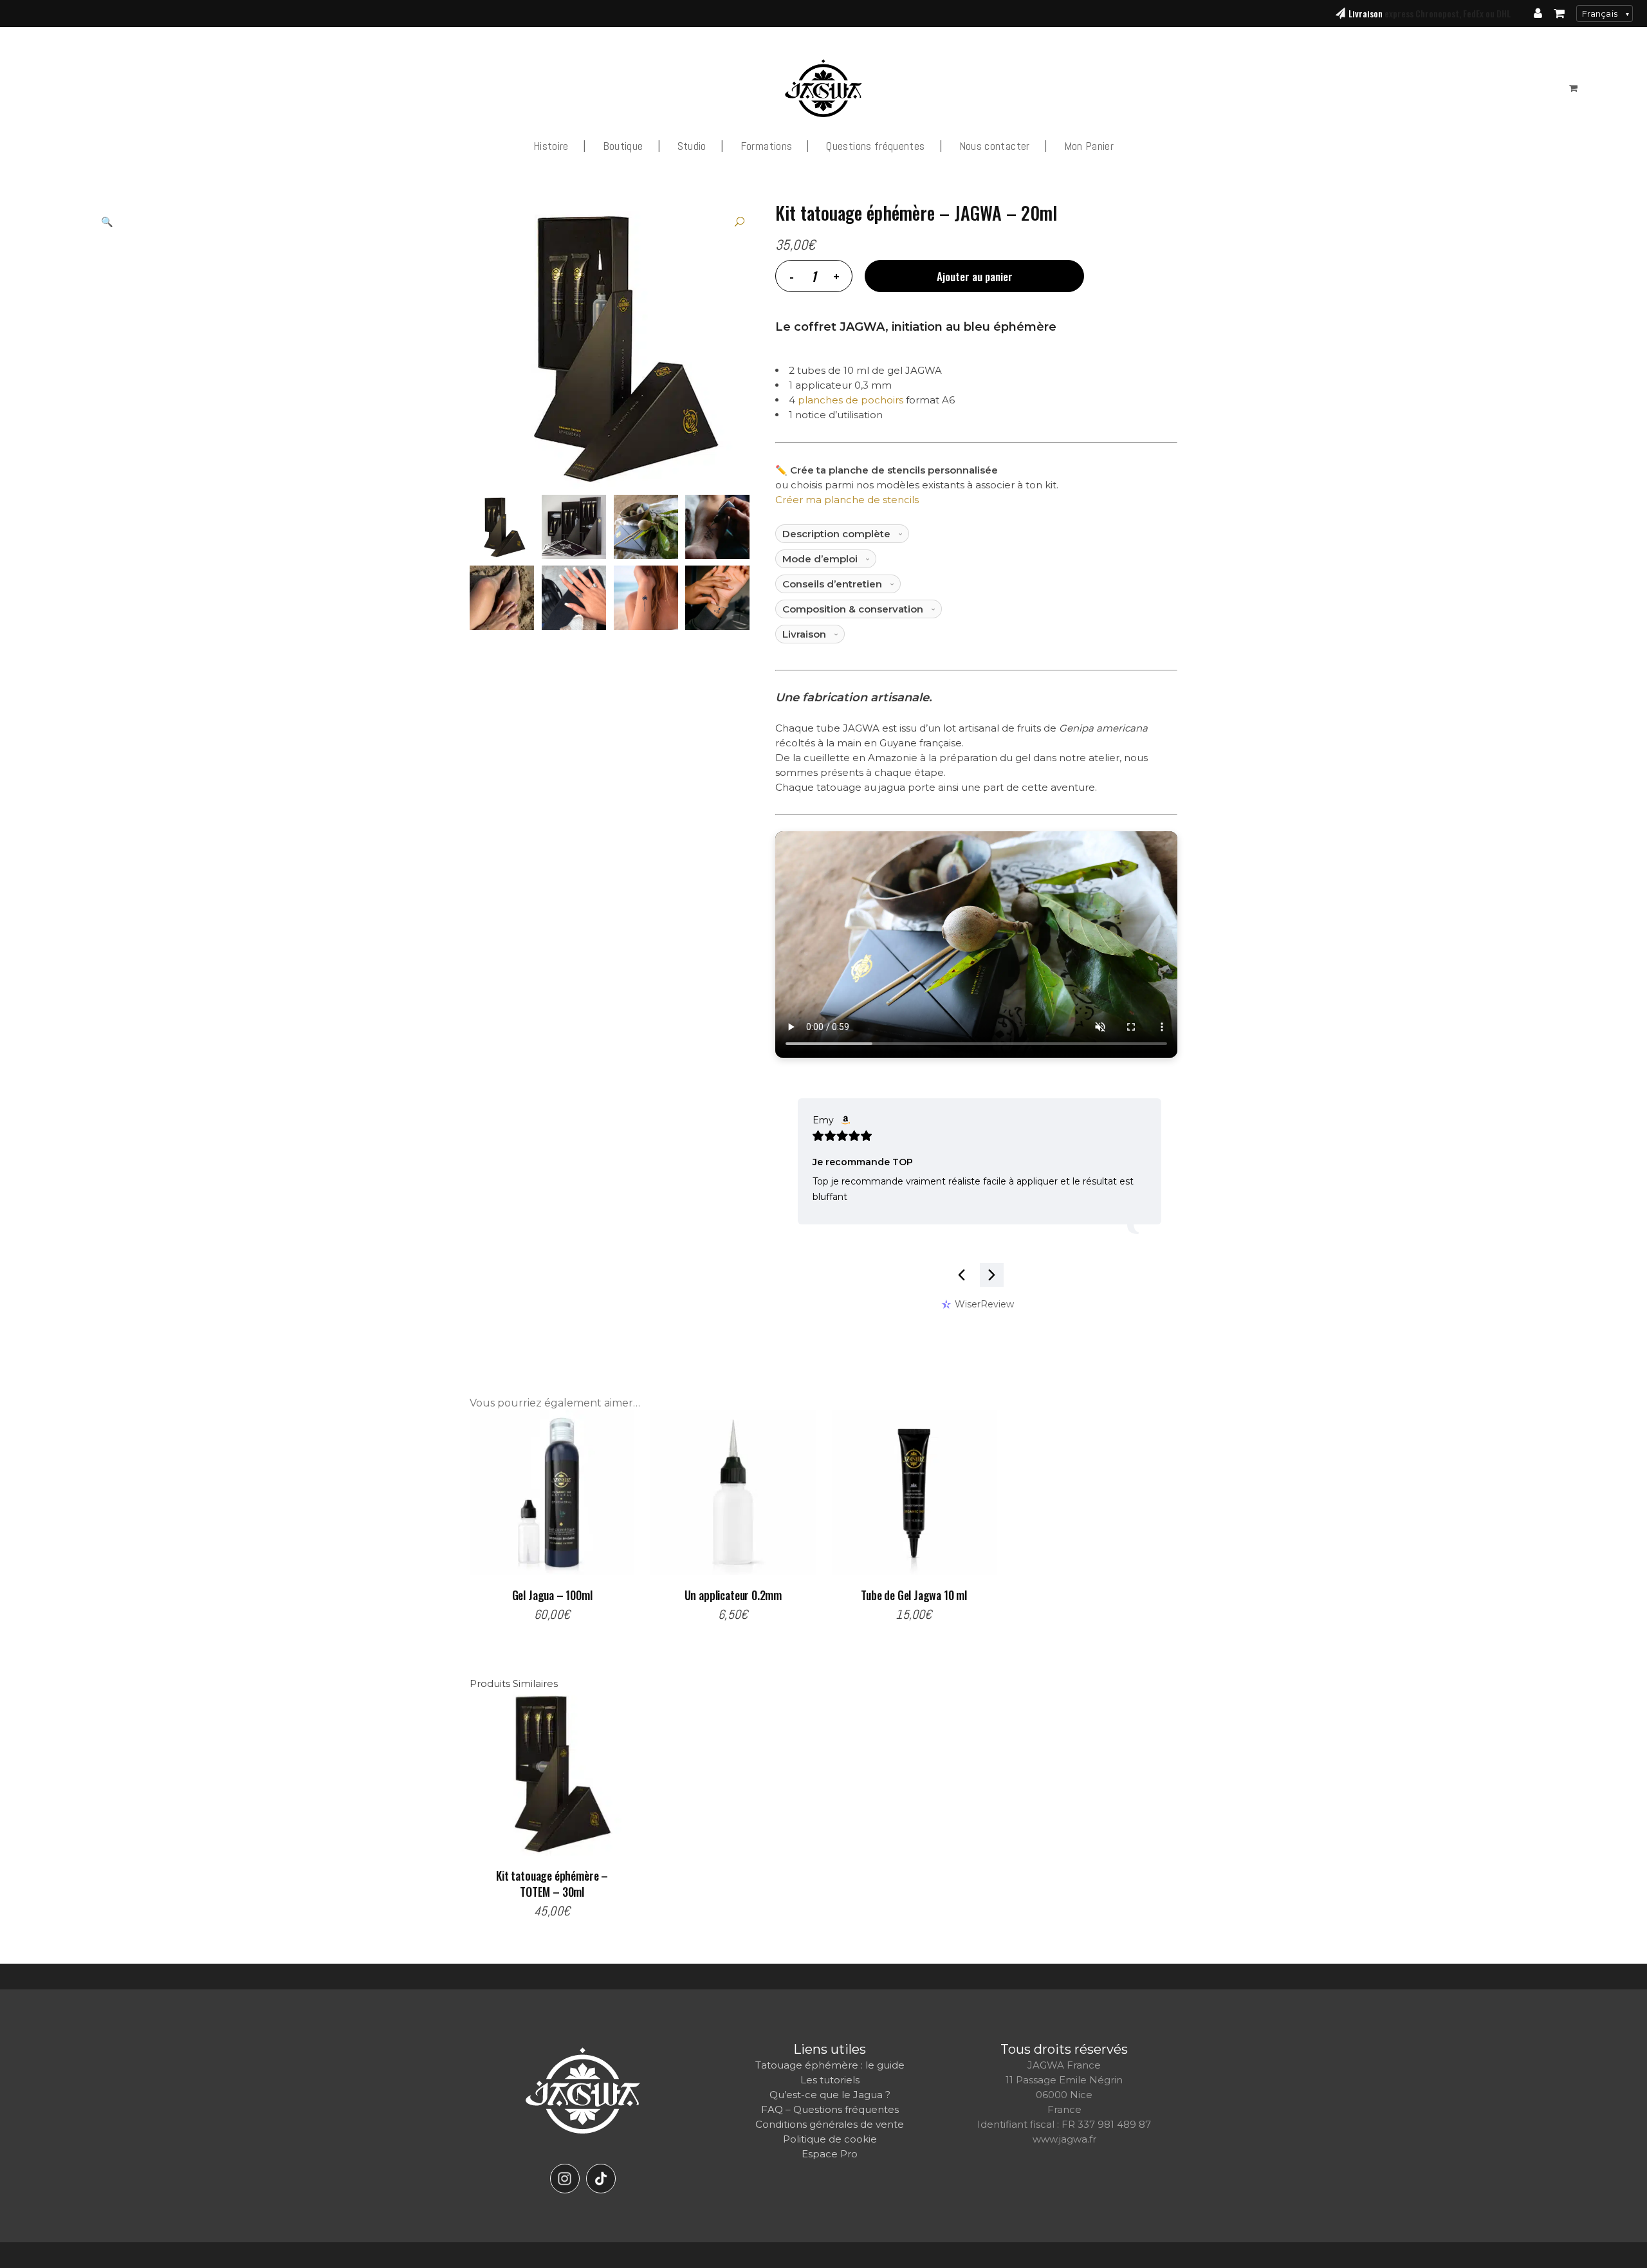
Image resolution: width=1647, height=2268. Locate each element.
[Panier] (1559, 14)
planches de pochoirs (851, 400)
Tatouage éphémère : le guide (830, 2065)
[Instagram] (565, 2179)
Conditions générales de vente (830, 2124)
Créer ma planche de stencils (847, 500)
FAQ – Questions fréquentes (830, 2109)
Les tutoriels (830, 2080)
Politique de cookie (830, 2139)
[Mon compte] (1538, 14)
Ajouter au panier (975, 276)
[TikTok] (601, 2179)
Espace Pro (830, 2154)
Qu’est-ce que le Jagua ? (830, 2095)
